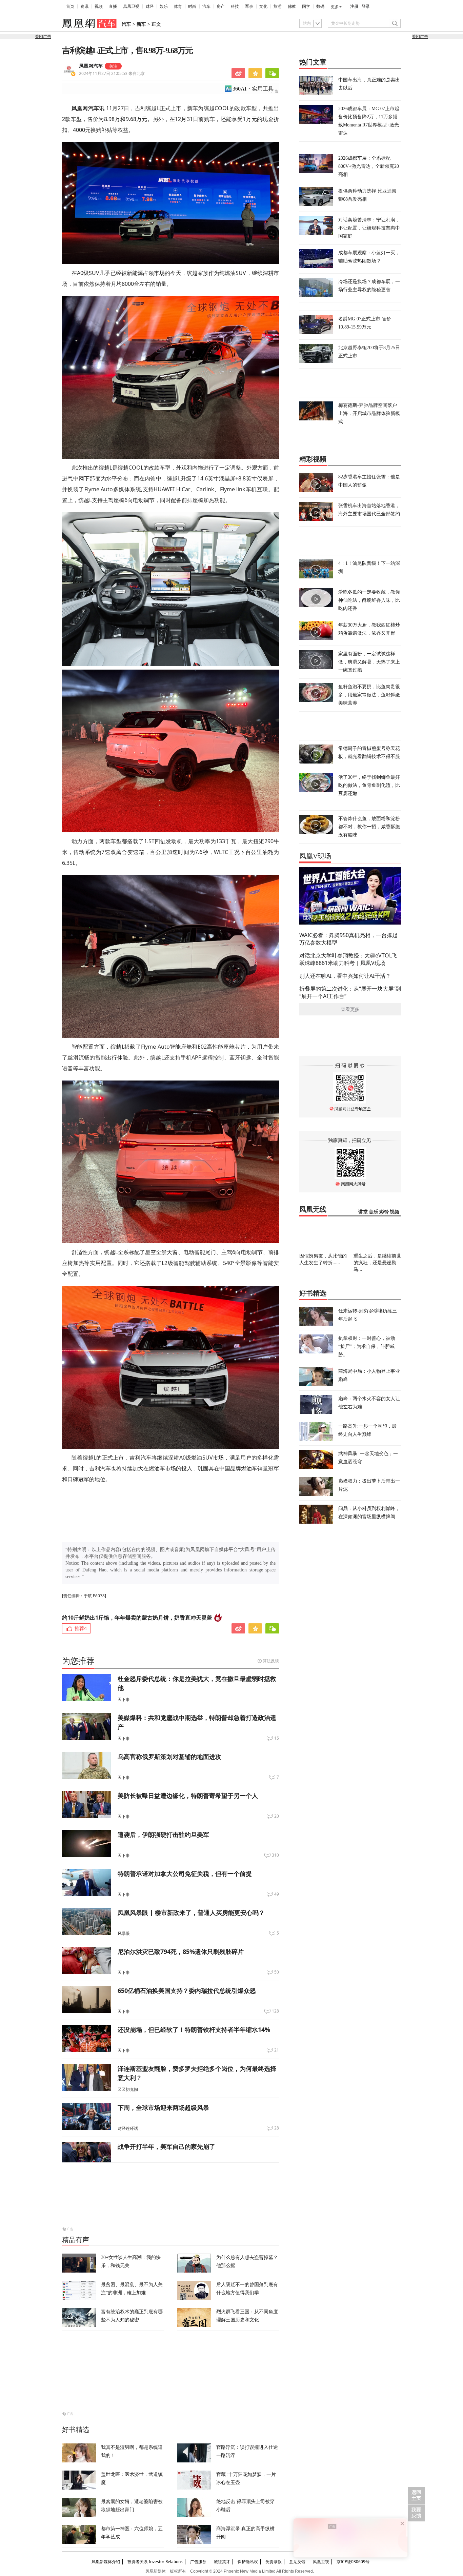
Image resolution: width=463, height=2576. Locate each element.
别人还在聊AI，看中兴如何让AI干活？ (345, 976)
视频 (99, 6)
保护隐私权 (248, 2562)
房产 (221, 6)
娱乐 (164, 6)
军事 (249, 6)
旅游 (278, 6)
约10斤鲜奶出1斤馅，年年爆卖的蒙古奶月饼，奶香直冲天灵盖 (137, 1618)
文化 (263, 6)
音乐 (374, 1212)
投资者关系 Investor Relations (155, 2562)
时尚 (192, 6)
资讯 (84, 6)
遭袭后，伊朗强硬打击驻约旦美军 (163, 1835)
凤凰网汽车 (91, 66)
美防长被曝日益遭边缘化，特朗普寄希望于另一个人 (188, 1796)
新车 (141, 24)
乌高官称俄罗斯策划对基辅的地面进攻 (169, 1757)
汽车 (206, 6)
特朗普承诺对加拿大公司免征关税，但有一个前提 (185, 1874)
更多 (335, 7)
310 (275, 1855)
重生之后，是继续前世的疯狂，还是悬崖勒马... (377, 1262)
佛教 (292, 6)
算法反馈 (271, 1661)
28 (277, 2128)
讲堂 (363, 1212)
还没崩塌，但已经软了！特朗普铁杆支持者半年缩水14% (194, 2029)
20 (277, 1816)
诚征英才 (222, 2562)
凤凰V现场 (315, 856)
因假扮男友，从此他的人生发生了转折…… (323, 1259)
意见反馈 (297, 2562)
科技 (235, 6)
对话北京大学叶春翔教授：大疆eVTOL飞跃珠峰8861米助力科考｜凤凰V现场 (348, 959)
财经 (149, 6)
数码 (320, 6)
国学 (306, 6)
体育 (178, 6)
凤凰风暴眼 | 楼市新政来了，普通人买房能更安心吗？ (191, 1913)
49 (277, 1894)
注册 (354, 6)
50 (277, 1972)
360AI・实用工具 (253, 89)
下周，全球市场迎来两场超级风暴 (163, 2107)
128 (275, 2011)
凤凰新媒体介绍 (106, 2562)
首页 (70, 6)
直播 (113, 6)
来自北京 (112, 73)
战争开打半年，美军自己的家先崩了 (166, 2146)
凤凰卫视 (131, 6)
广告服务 (198, 2562)
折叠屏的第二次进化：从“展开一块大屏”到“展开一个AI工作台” (350, 992)
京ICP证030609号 (353, 2562)
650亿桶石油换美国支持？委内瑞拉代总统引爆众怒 (187, 1990)
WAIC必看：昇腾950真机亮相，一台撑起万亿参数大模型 (348, 939)
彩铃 (384, 1212)
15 (277, 1738)
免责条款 (274, 2562)
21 (277, 2050)
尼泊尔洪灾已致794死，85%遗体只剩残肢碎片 (181, 1951)
